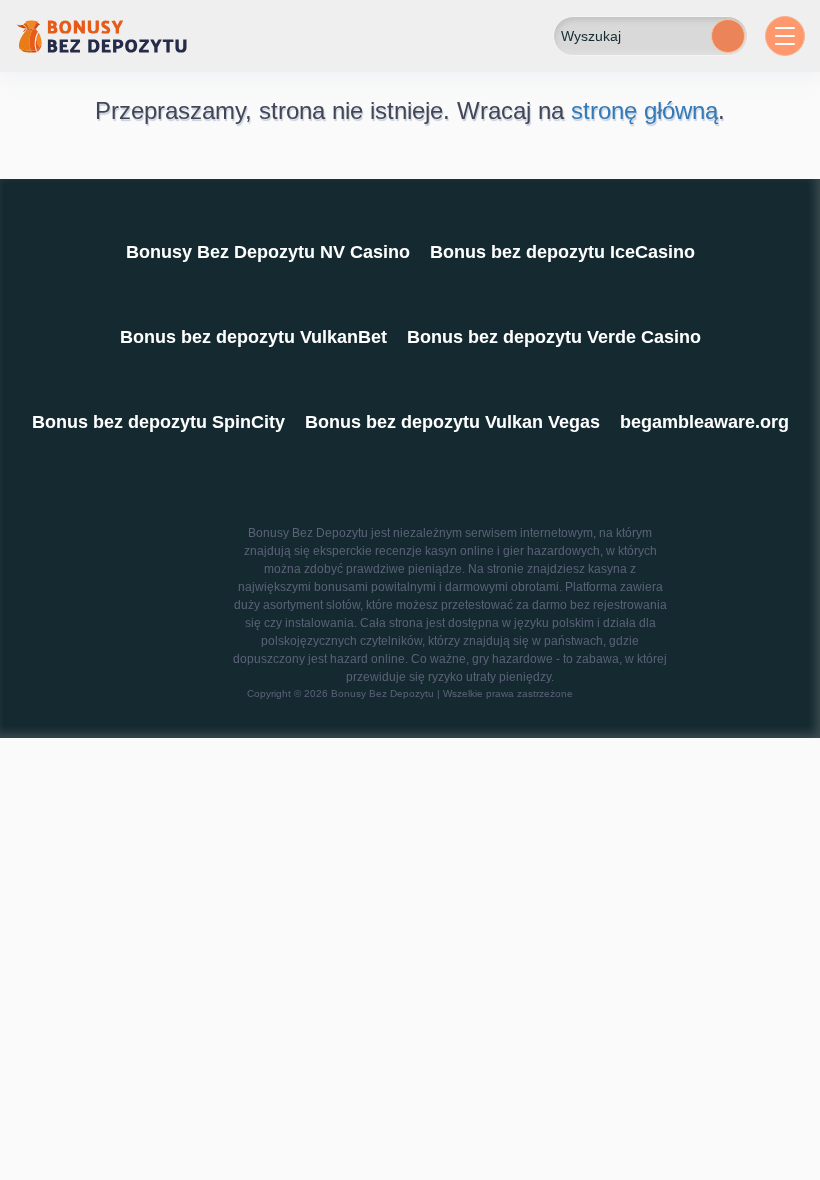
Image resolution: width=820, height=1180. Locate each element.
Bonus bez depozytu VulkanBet (253, 337)
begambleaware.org (704, 422)
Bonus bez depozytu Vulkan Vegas (452, 422)
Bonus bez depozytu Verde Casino (554, 337)
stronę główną (644, 110)
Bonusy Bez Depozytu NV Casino (268, 252)
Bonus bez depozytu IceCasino (562, 252)
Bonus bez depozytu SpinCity (158, 422)
